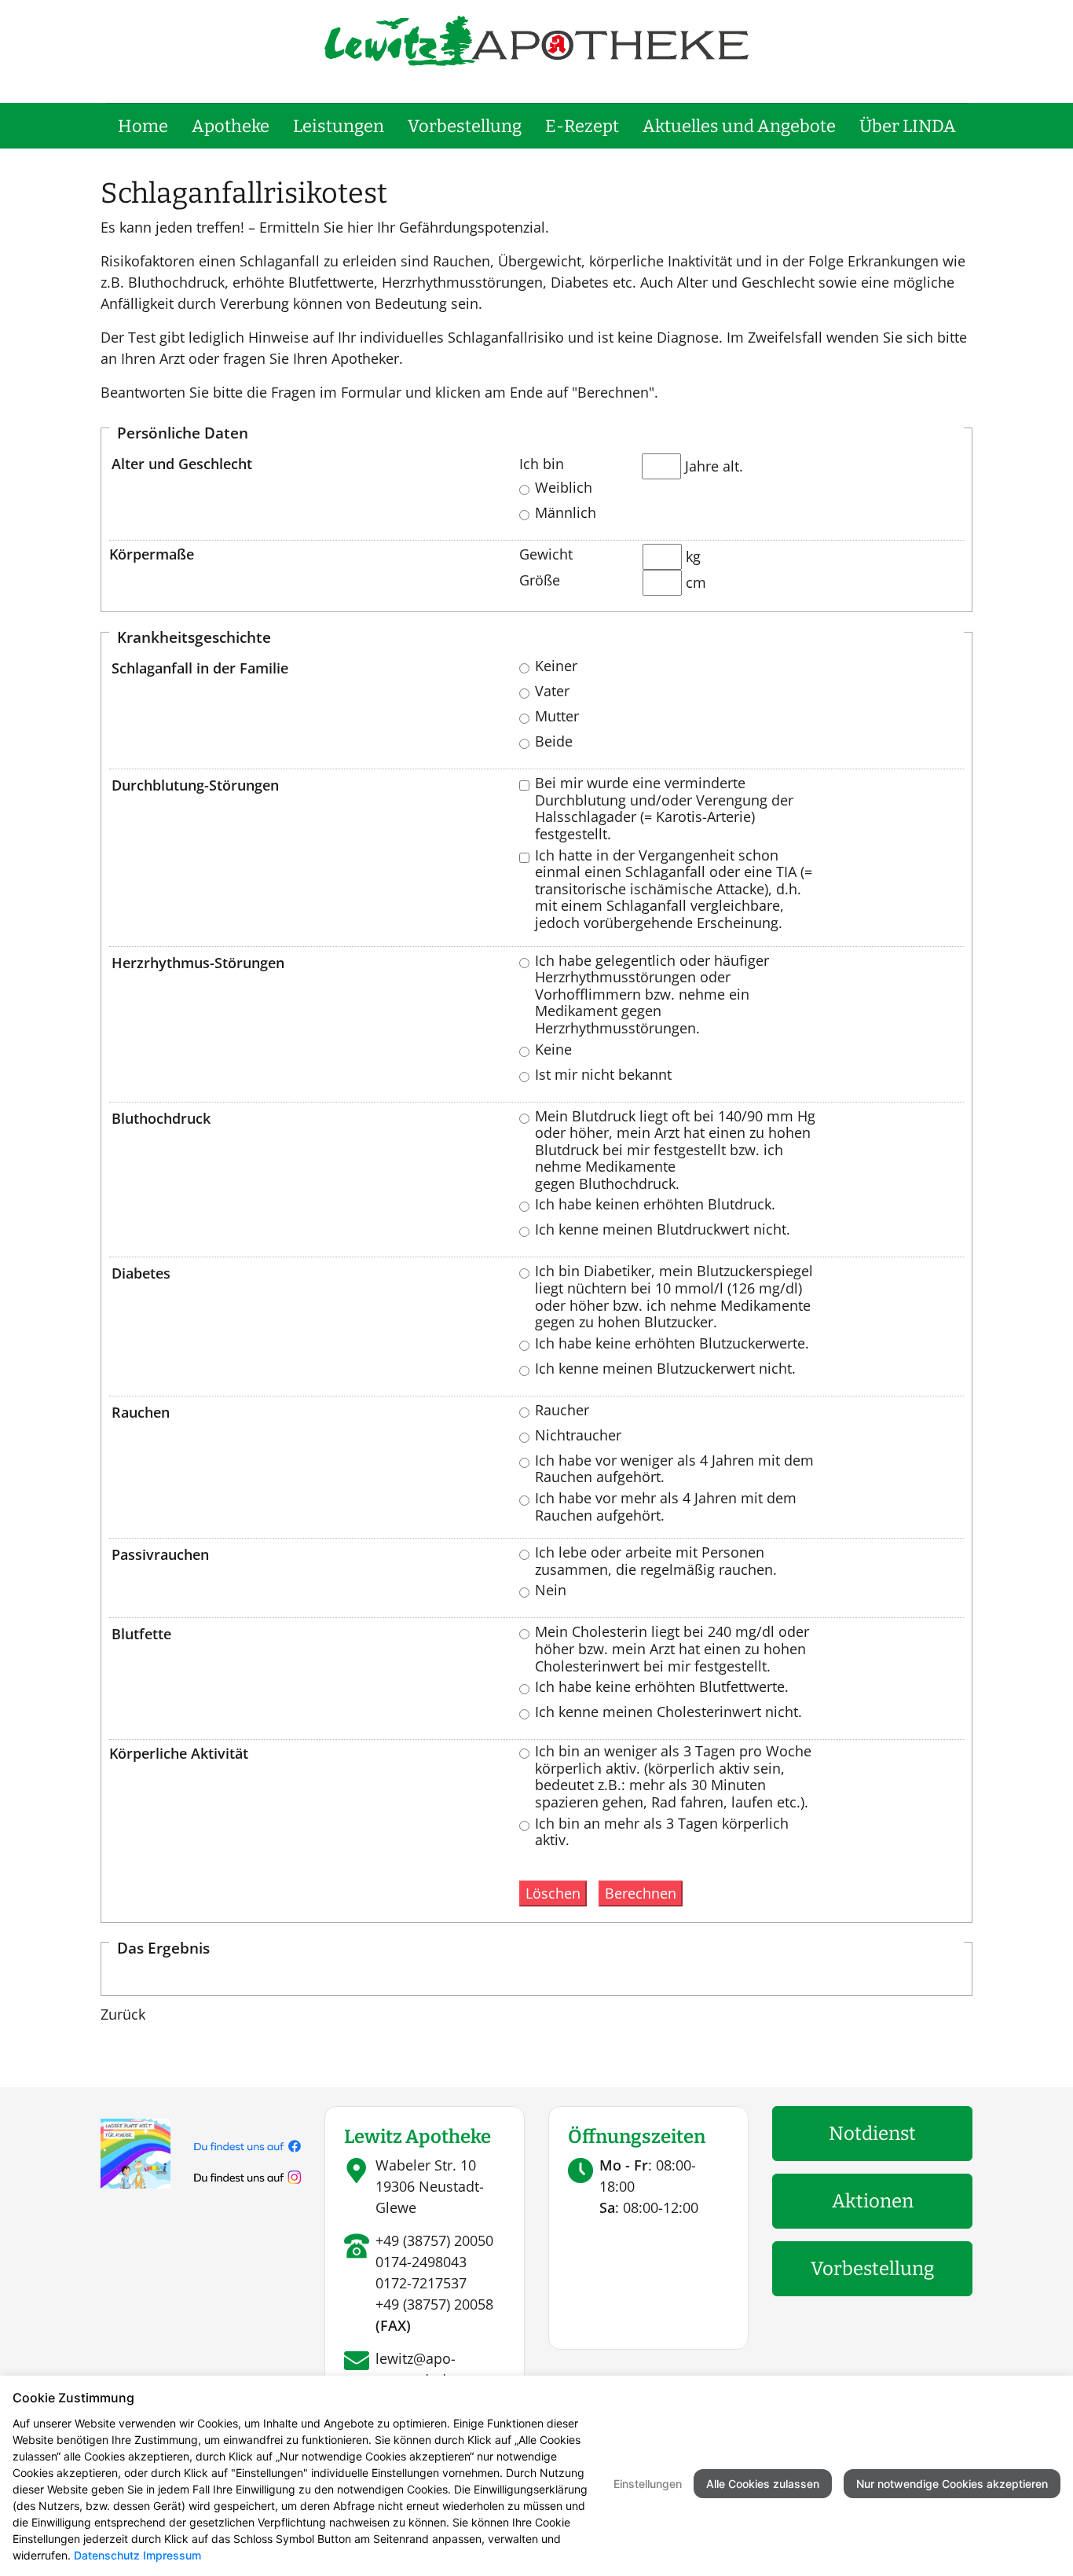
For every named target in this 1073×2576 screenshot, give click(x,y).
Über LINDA (908, 126)
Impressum (172, 2555)
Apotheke (231, 126)
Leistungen (339, 126)
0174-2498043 (421, 2262)
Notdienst (872, 2134)
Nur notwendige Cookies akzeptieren (952, 2484)
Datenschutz (107, 2555)
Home (143, 126)
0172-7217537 (421, 2283)
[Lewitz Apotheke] (536, 39)
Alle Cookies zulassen (763, 2484)
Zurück (123, 2014)
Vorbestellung (465, 126)
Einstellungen (648, 2484)
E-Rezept (582, 126)
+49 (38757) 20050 (434, 2240)
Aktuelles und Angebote (739, 126)
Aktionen (873, 2201)
